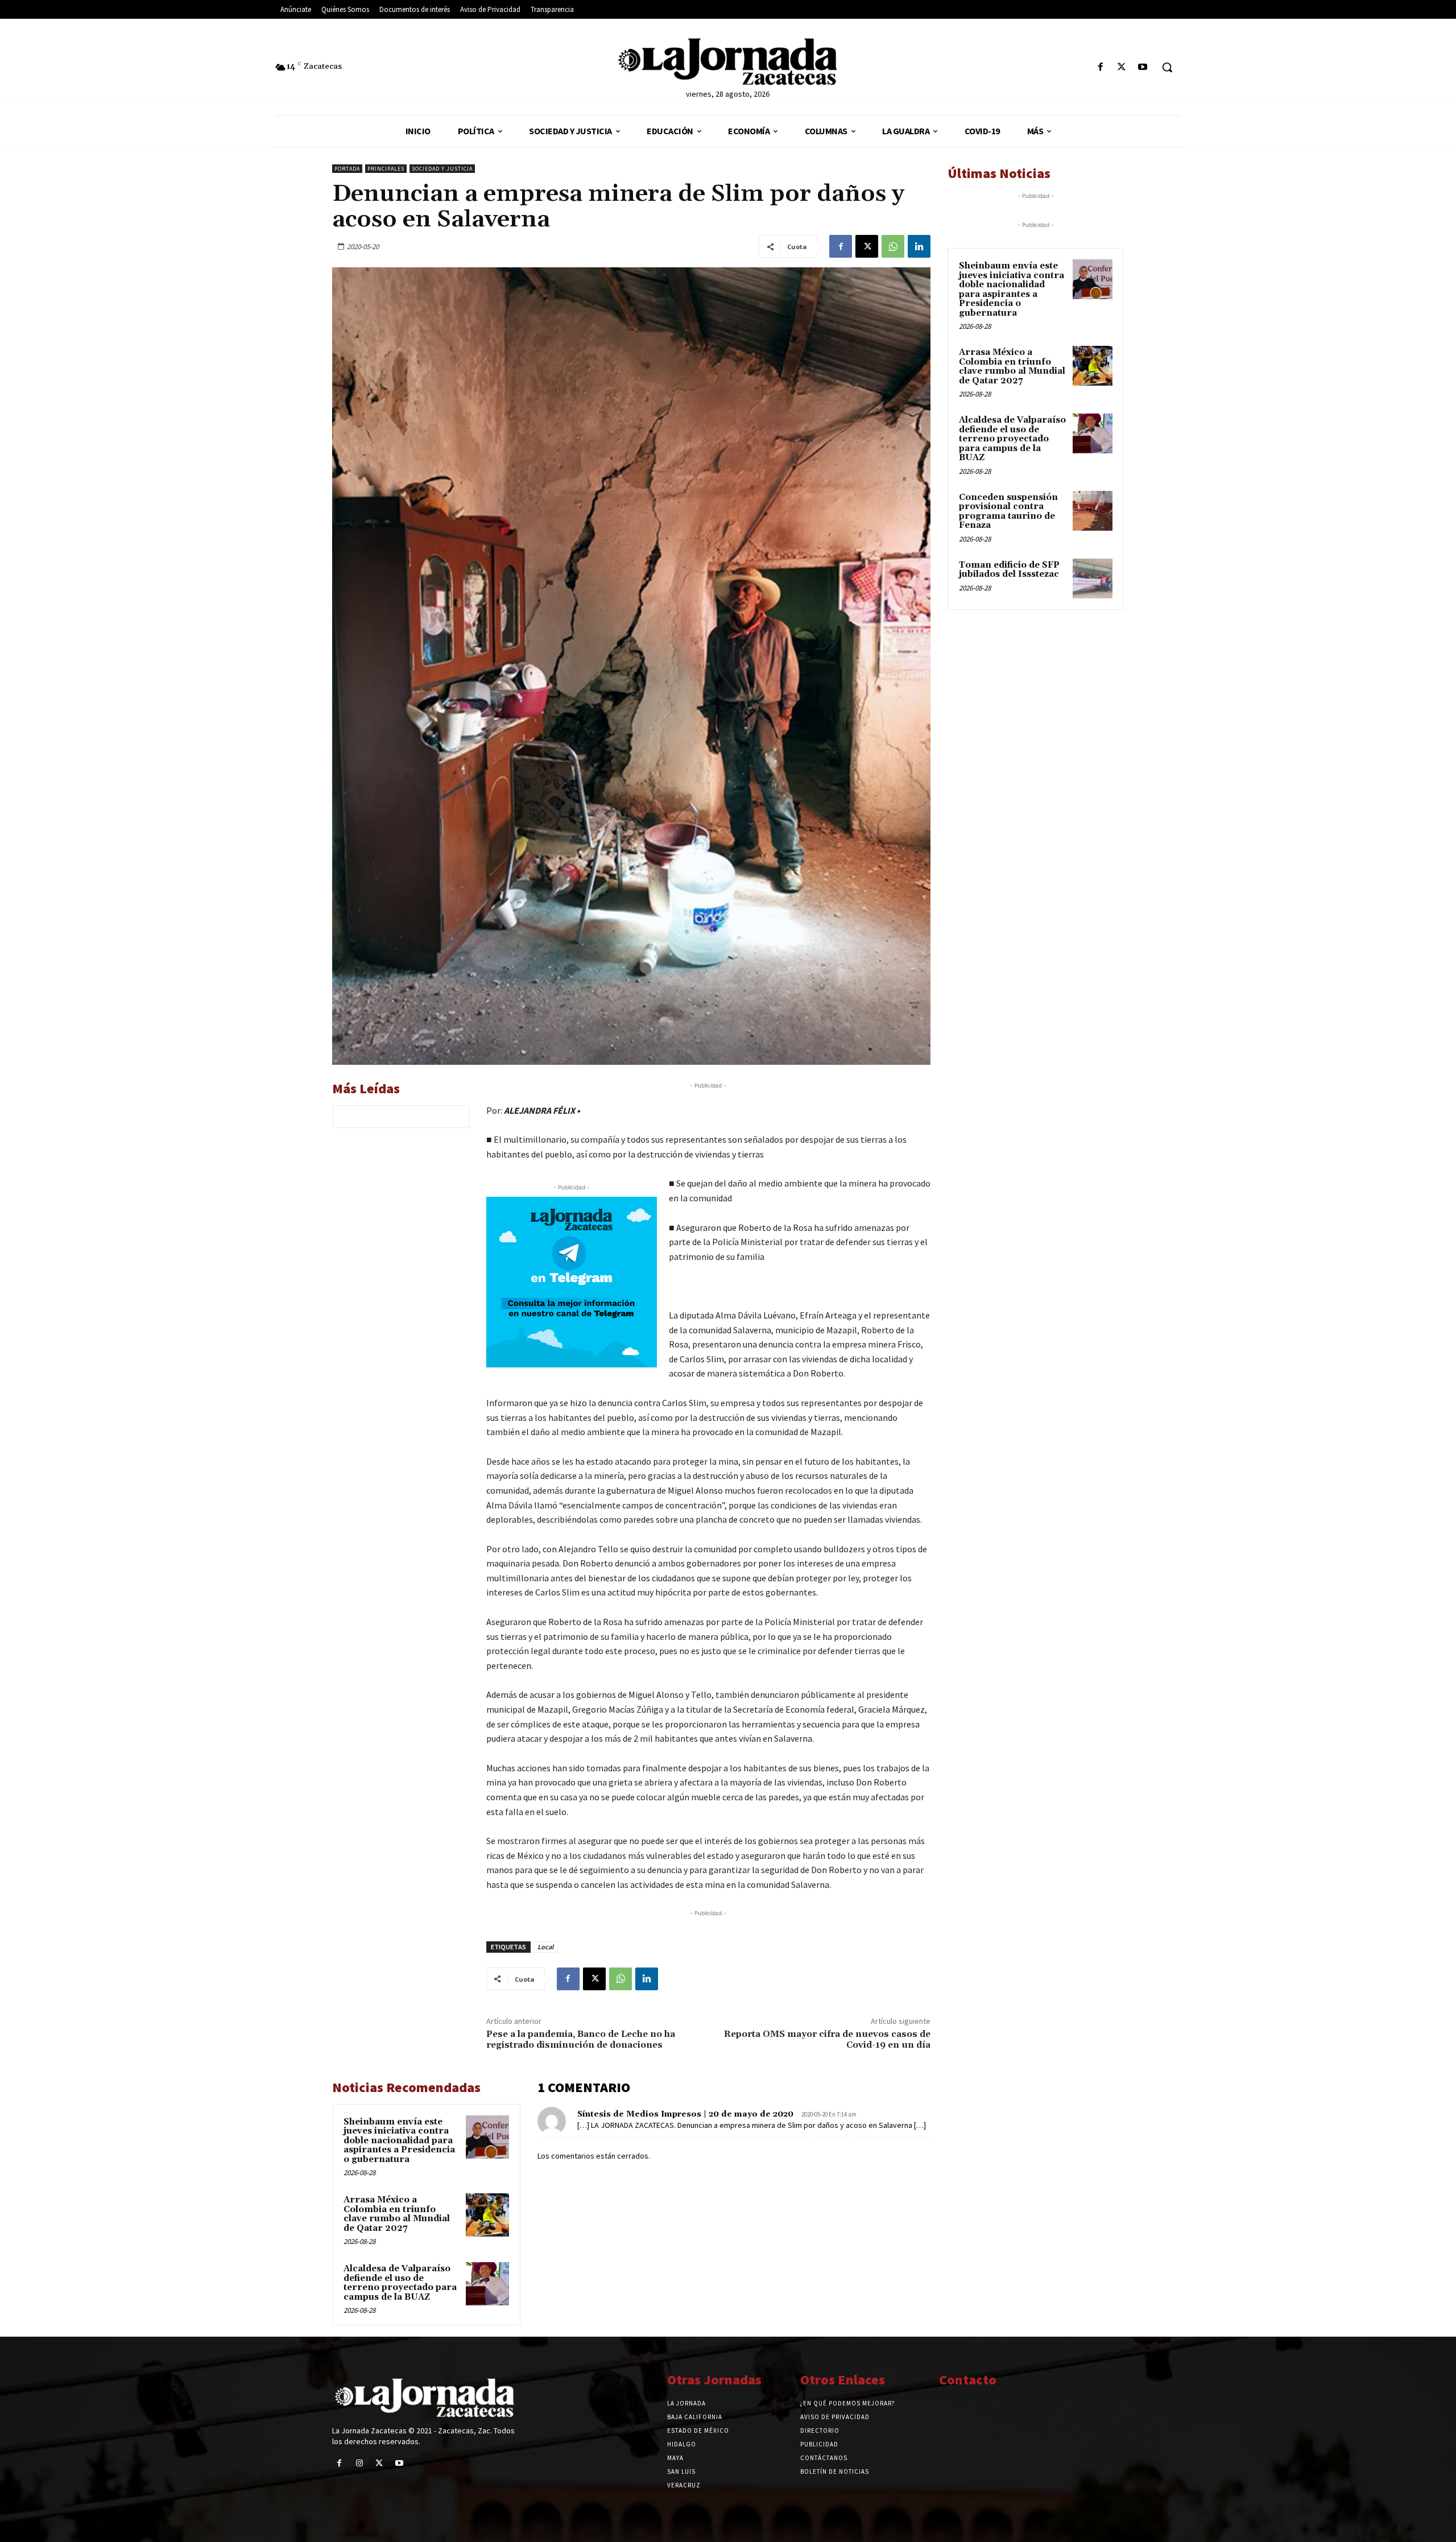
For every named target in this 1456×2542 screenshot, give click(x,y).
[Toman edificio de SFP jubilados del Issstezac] (1093, 578)
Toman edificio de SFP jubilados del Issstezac (1009, 570)
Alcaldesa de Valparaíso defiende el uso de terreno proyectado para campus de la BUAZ (400, 2283)
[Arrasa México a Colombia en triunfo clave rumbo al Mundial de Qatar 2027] (487, 2215)
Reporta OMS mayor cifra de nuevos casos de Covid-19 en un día (827, 2039)
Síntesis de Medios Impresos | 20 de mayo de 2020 (685, 2114)
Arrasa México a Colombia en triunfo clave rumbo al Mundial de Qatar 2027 (397, 2214)
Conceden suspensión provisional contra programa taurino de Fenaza (1008, 512)
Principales (386, 169)
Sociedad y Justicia (442, 169)
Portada (347, 169)
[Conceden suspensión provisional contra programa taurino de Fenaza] (1093, 511)
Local (545, 1947)
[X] (1122, 67)
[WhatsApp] (893, 246)
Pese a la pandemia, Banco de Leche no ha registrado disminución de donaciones (581, 2039)
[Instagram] (359, 2463)
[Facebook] (1100, 67)
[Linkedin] (919, 246)
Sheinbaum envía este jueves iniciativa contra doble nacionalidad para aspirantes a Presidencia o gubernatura (399, 2141)
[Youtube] (1143, 67)
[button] (1167, 67)
